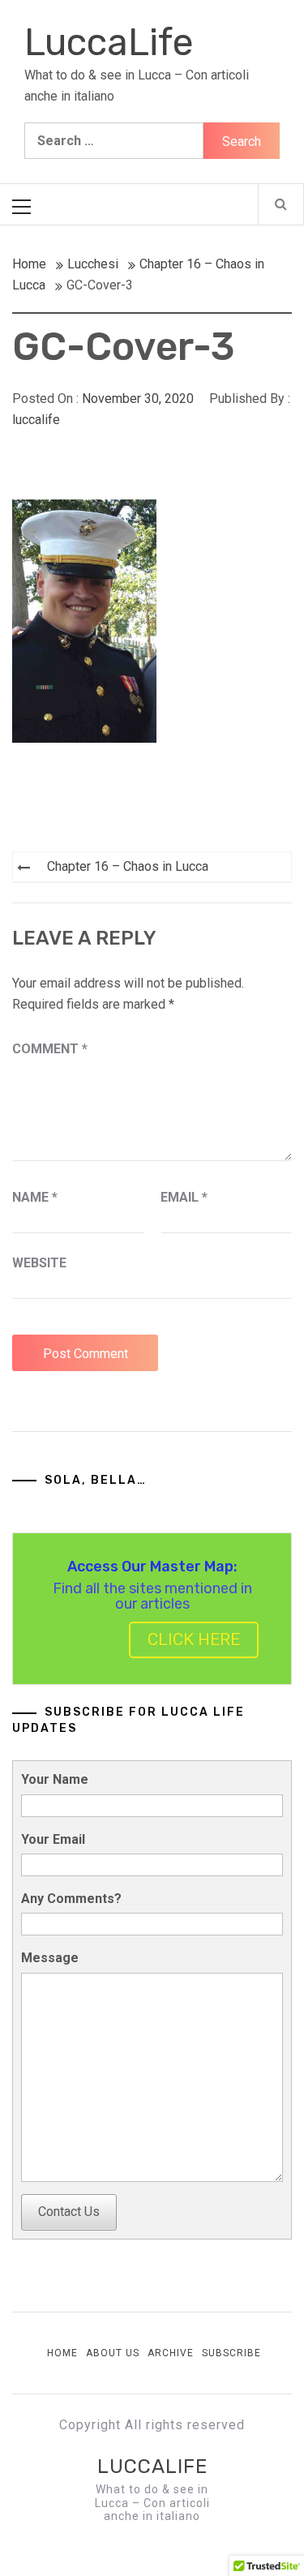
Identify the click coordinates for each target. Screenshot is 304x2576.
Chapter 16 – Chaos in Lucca (128, 866)
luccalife (36, 420)
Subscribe (231, 2353)
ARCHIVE (171, 2353)
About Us (113, 2353)
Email (184, 1197)
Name (35, 1197)
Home (62, 2353)
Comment (50, 1049)
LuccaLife (109, 43)
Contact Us (69, 2212)
